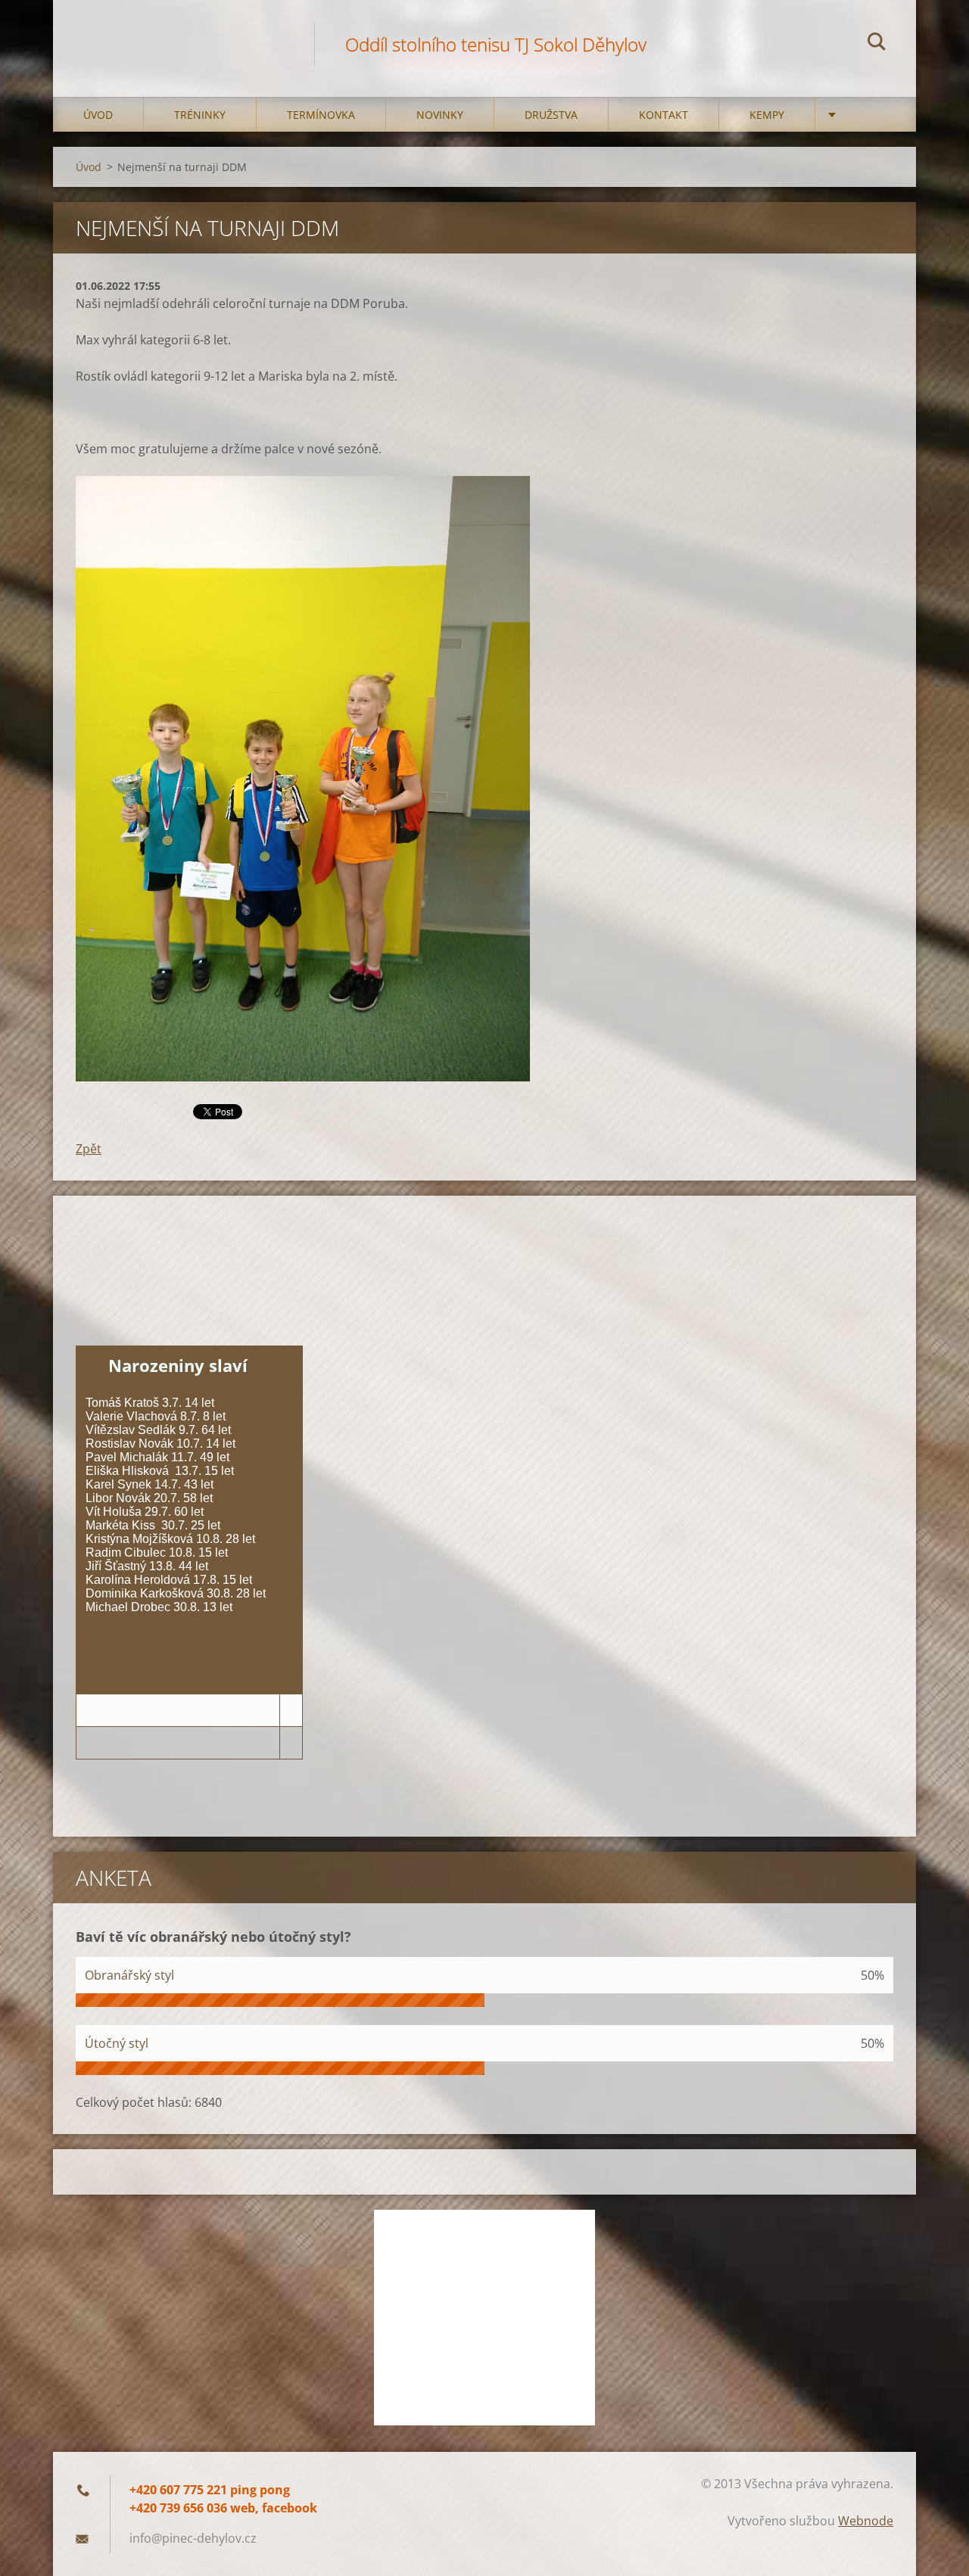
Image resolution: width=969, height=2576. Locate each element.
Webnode (866, 2521)
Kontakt (664, 115)
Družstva (551, 115)
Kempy (767, 115)
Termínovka (321, 115)
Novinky (440, 115)
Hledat (877, 44)
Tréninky (200, 115)
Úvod (98, 115)
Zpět (89, 1149)
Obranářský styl (129, 1975)
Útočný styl (117, 2043)
